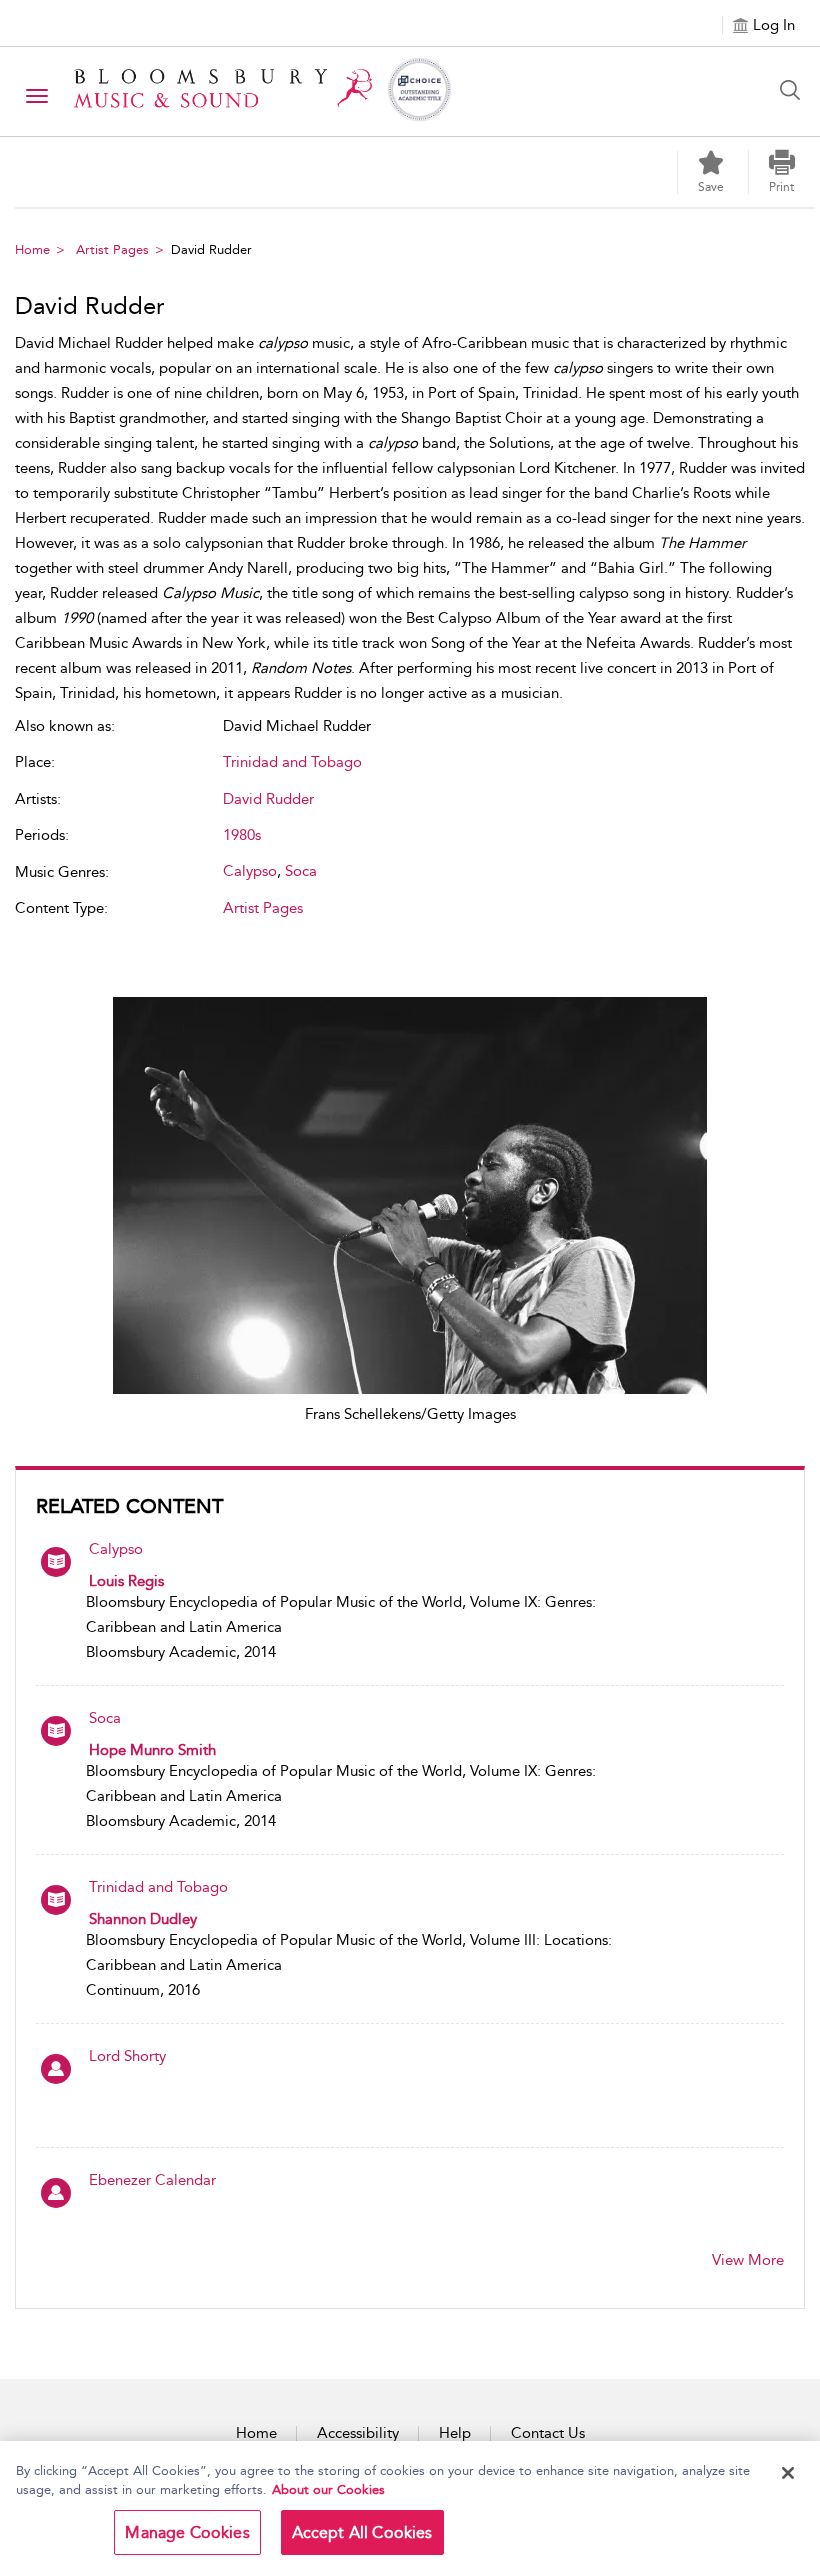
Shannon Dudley (143, 1919)
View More (748, 2260)
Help (455, 2433)
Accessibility (358, 2433)
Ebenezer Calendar (152, 2180)
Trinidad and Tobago (158, 1887)
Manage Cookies (187, 2532)
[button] (782, 172)
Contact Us (548, 2433)
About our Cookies (328, 2489)
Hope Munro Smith (152, 1750)
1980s (242, 835)
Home (32, 249)
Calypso (116, 1549)
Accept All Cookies (362, 2532)
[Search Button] (795, 90)
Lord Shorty (127, 2056)
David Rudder (268, 799)
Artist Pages (112, 249)
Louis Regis (126, 1581)
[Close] (788, 2473)
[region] (410, 2503)
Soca (105, 1718)
